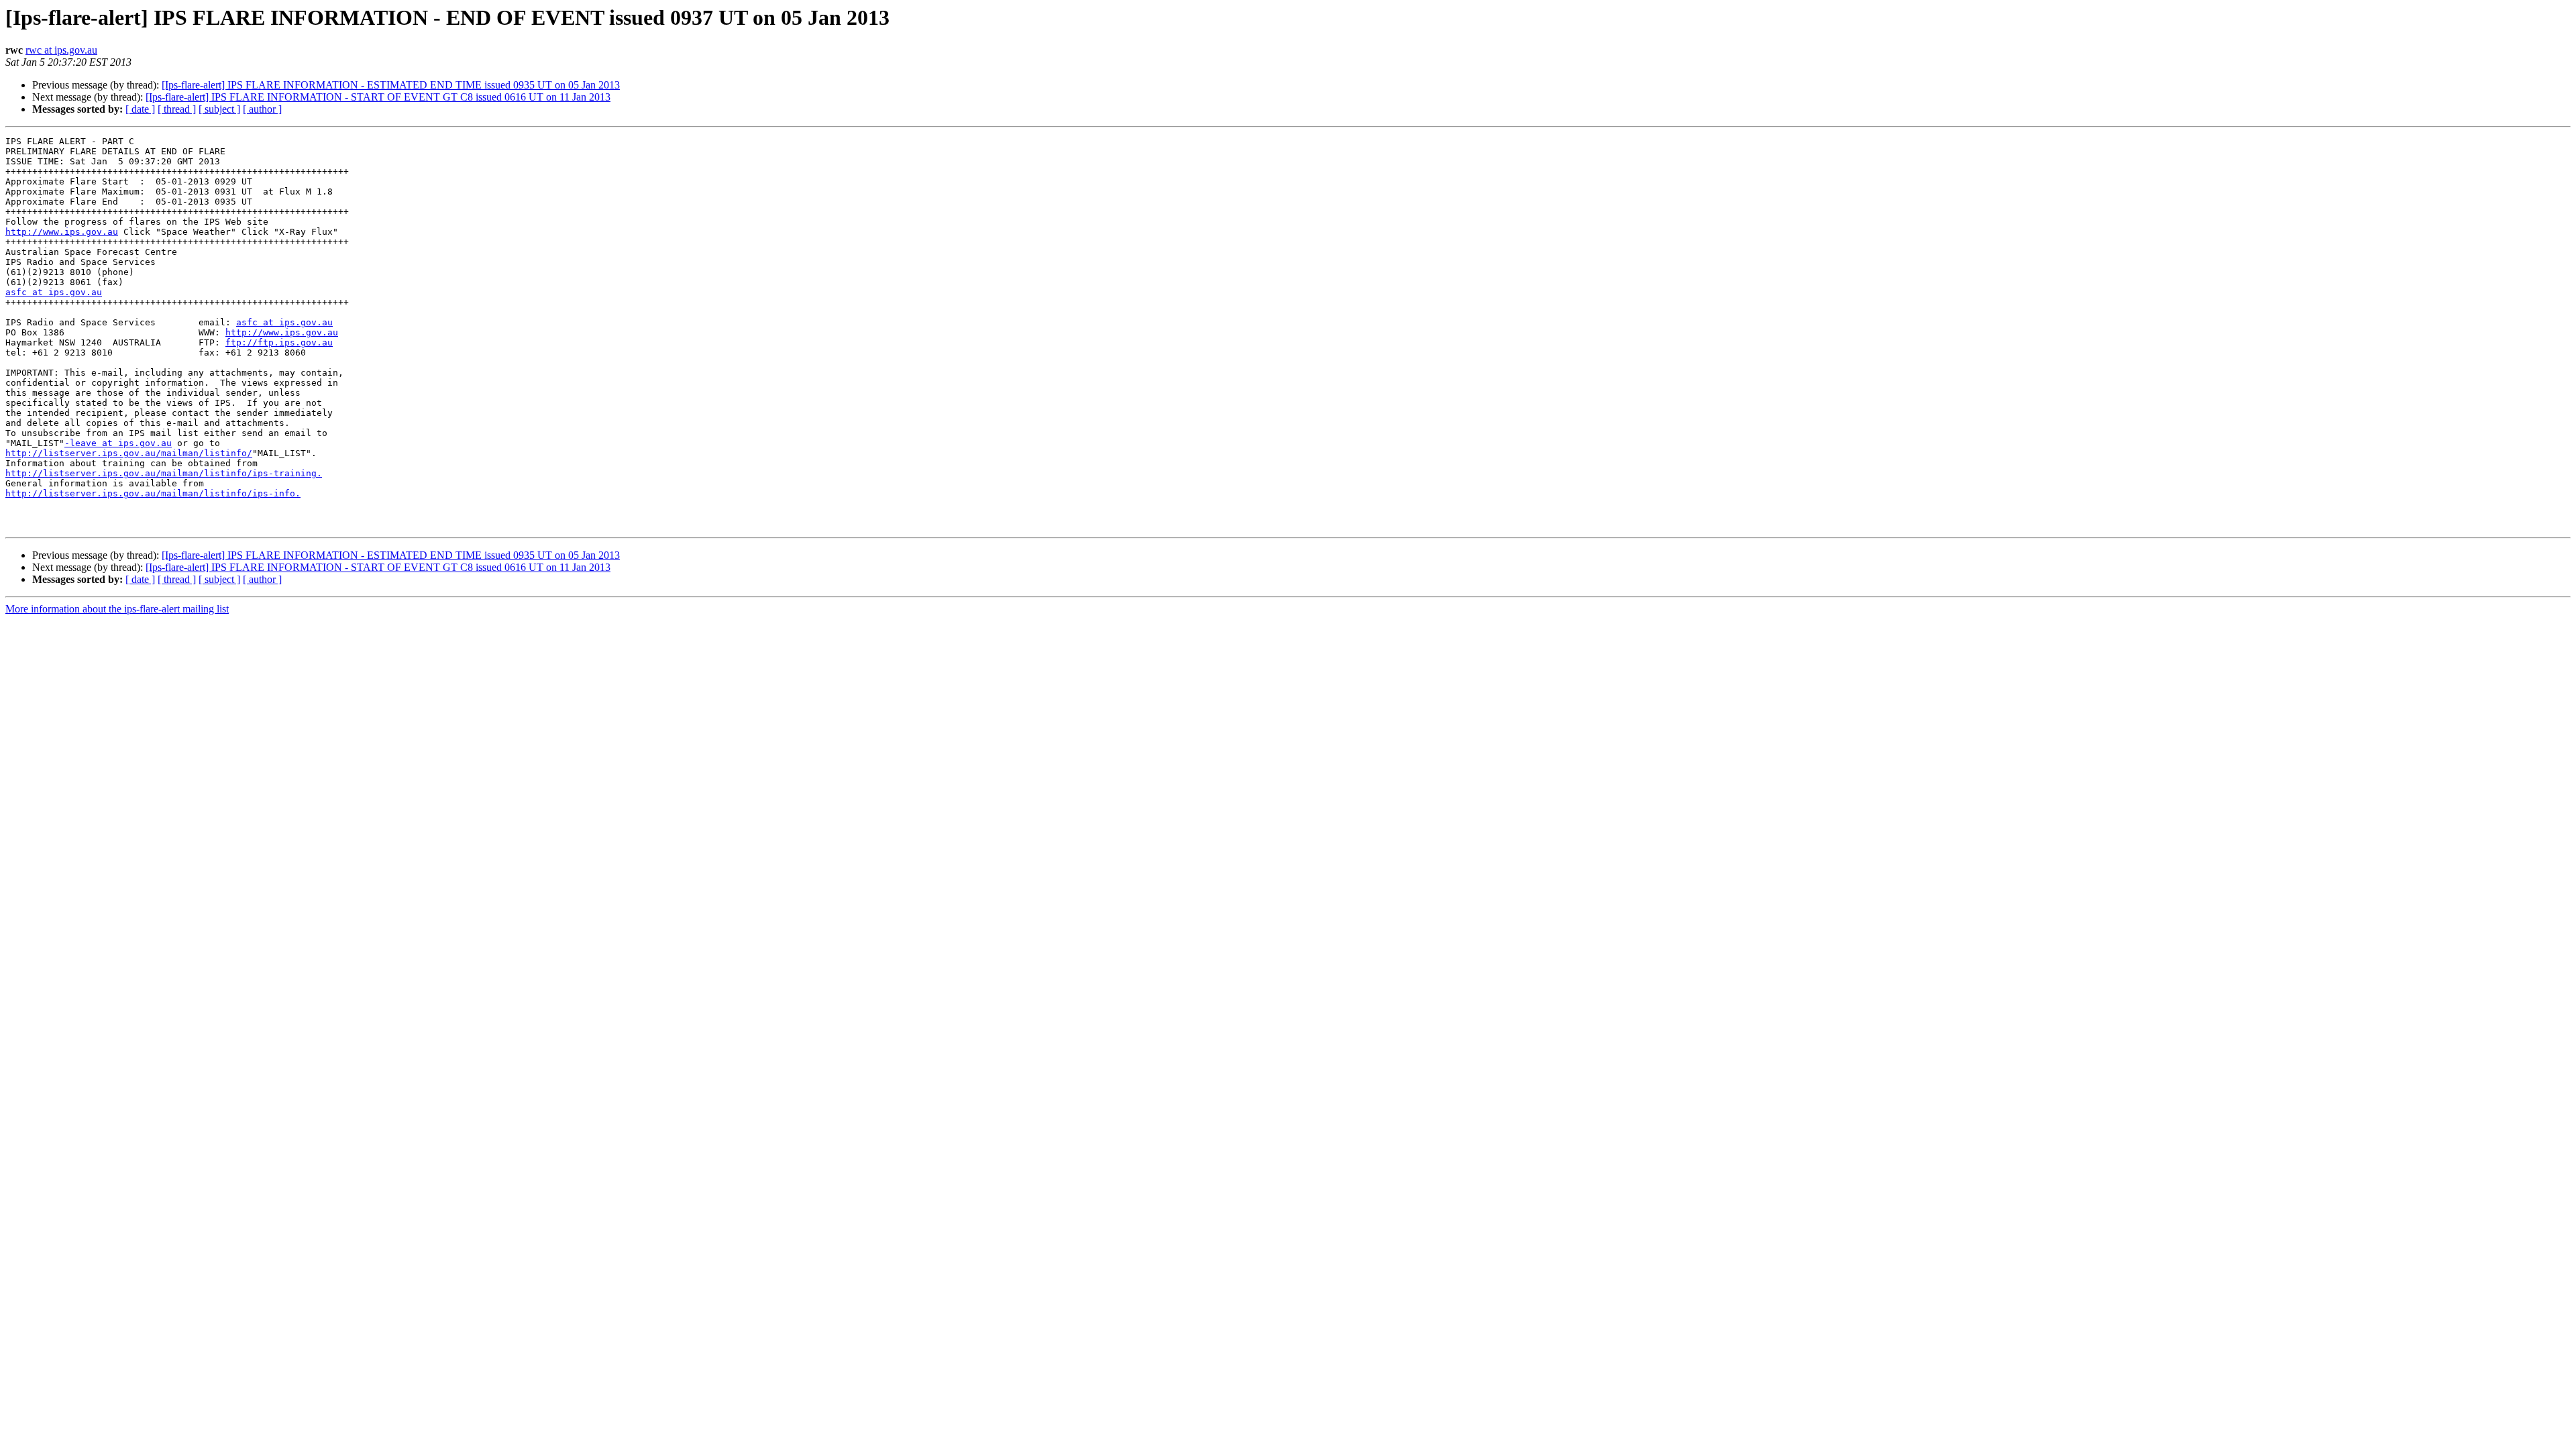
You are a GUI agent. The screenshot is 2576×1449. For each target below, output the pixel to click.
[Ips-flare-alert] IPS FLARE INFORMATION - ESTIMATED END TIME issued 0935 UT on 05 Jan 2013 (391, 85)
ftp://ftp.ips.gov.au (279, 342)
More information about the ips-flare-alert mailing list (117, 609)
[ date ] (140, 109)
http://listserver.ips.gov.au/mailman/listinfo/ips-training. (164, 473)
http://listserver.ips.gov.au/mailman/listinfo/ (129, 453)
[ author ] (262, 109)
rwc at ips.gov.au (61, 50)
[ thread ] (177, 109)
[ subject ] (219, 109)
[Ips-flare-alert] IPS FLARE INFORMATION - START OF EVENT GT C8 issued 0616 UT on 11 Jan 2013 (378, 97)
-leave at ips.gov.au (118, 443)
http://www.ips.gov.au (62, 232)
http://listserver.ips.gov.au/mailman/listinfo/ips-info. (153, 493)
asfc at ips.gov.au (54, 292)
